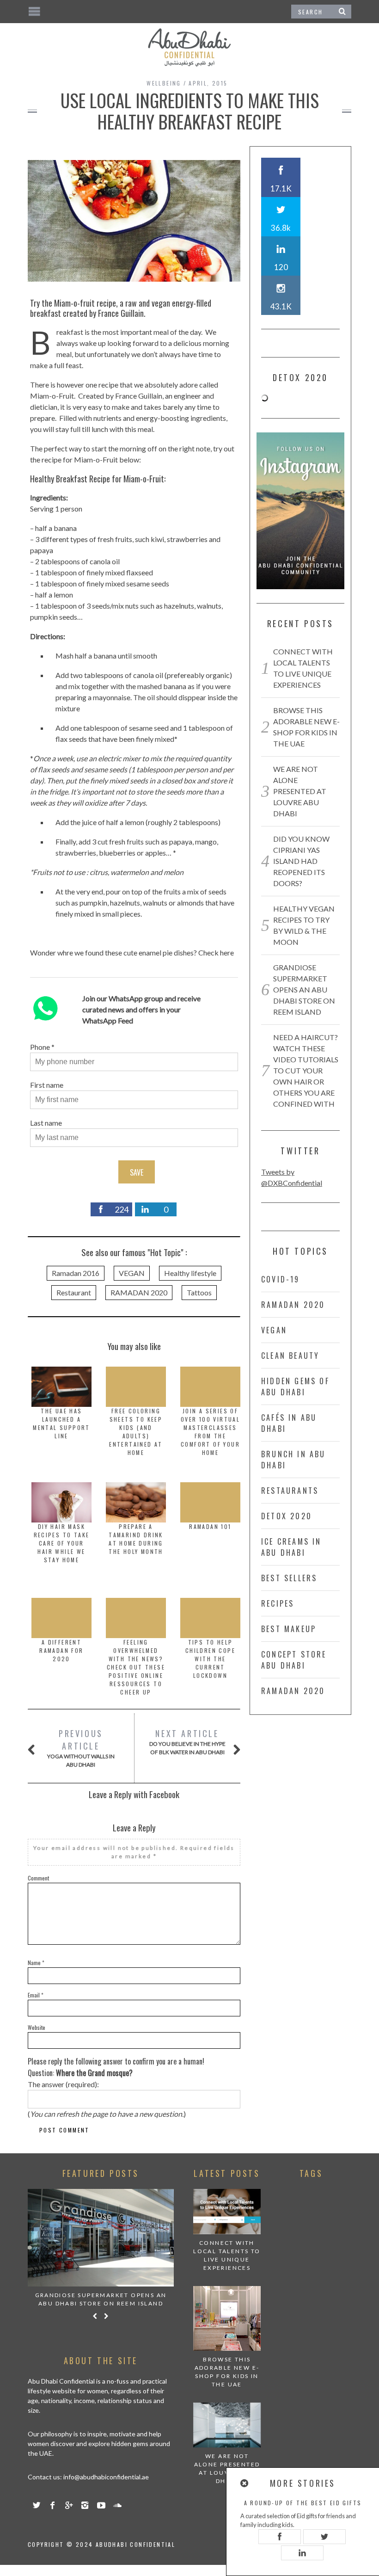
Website (37, 2027)
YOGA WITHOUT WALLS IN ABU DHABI (81, 1748)
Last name (46, 1123)
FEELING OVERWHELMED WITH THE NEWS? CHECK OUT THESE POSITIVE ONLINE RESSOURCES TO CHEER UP (136, 1667)
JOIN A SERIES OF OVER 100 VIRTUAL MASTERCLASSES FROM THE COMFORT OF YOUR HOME (210, 1432)
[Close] (245, 2483)
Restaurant (74, 1292)
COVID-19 (281, 1279)
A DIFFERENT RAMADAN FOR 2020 (61, 1650)
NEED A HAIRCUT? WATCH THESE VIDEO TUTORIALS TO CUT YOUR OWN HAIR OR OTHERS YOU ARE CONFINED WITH (306, 1070)
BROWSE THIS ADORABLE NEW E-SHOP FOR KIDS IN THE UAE (227, 2372)
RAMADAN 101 (210, 1526)
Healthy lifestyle (190, 1273)
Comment (38, 1878)
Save (137, 1172)
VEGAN (132, 1273)
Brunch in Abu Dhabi (293, 1460)
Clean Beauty (290, 1356)
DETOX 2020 (287, 1516)
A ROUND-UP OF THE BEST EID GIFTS (303, 2503)
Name (36, 1963)
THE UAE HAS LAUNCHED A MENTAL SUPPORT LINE (61, 1423)
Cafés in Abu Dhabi (289, 1423)
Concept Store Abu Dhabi (294, 1660)
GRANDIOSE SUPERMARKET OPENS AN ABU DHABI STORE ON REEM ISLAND (304, 989)
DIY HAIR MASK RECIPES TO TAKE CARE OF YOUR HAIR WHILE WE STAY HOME (62, 1543)
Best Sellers (289, 1578)
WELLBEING (164, 83)
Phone (40, 1047)
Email (36, 1995)
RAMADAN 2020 (139, 1292)
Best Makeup (289, 1629)
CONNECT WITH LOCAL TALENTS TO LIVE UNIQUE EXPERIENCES (227, 2255)
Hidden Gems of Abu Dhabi (295, 1387)
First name (47, 1085)
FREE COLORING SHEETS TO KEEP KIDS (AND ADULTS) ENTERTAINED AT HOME (136, 1432)
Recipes (278, 1603)
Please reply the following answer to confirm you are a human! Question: (116, 2067)
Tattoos (199, 1292)
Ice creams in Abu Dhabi (291, 1547)
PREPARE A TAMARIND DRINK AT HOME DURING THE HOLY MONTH (136, 1539)
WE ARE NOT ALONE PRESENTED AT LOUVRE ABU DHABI (300, 791)
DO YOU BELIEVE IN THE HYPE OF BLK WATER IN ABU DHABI (187, 1741)
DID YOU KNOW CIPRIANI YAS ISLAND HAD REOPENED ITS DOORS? (301, 861)
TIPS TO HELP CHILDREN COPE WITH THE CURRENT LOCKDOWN (210, 1659)
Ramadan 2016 (76, 1273)
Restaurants (290, 1491)
